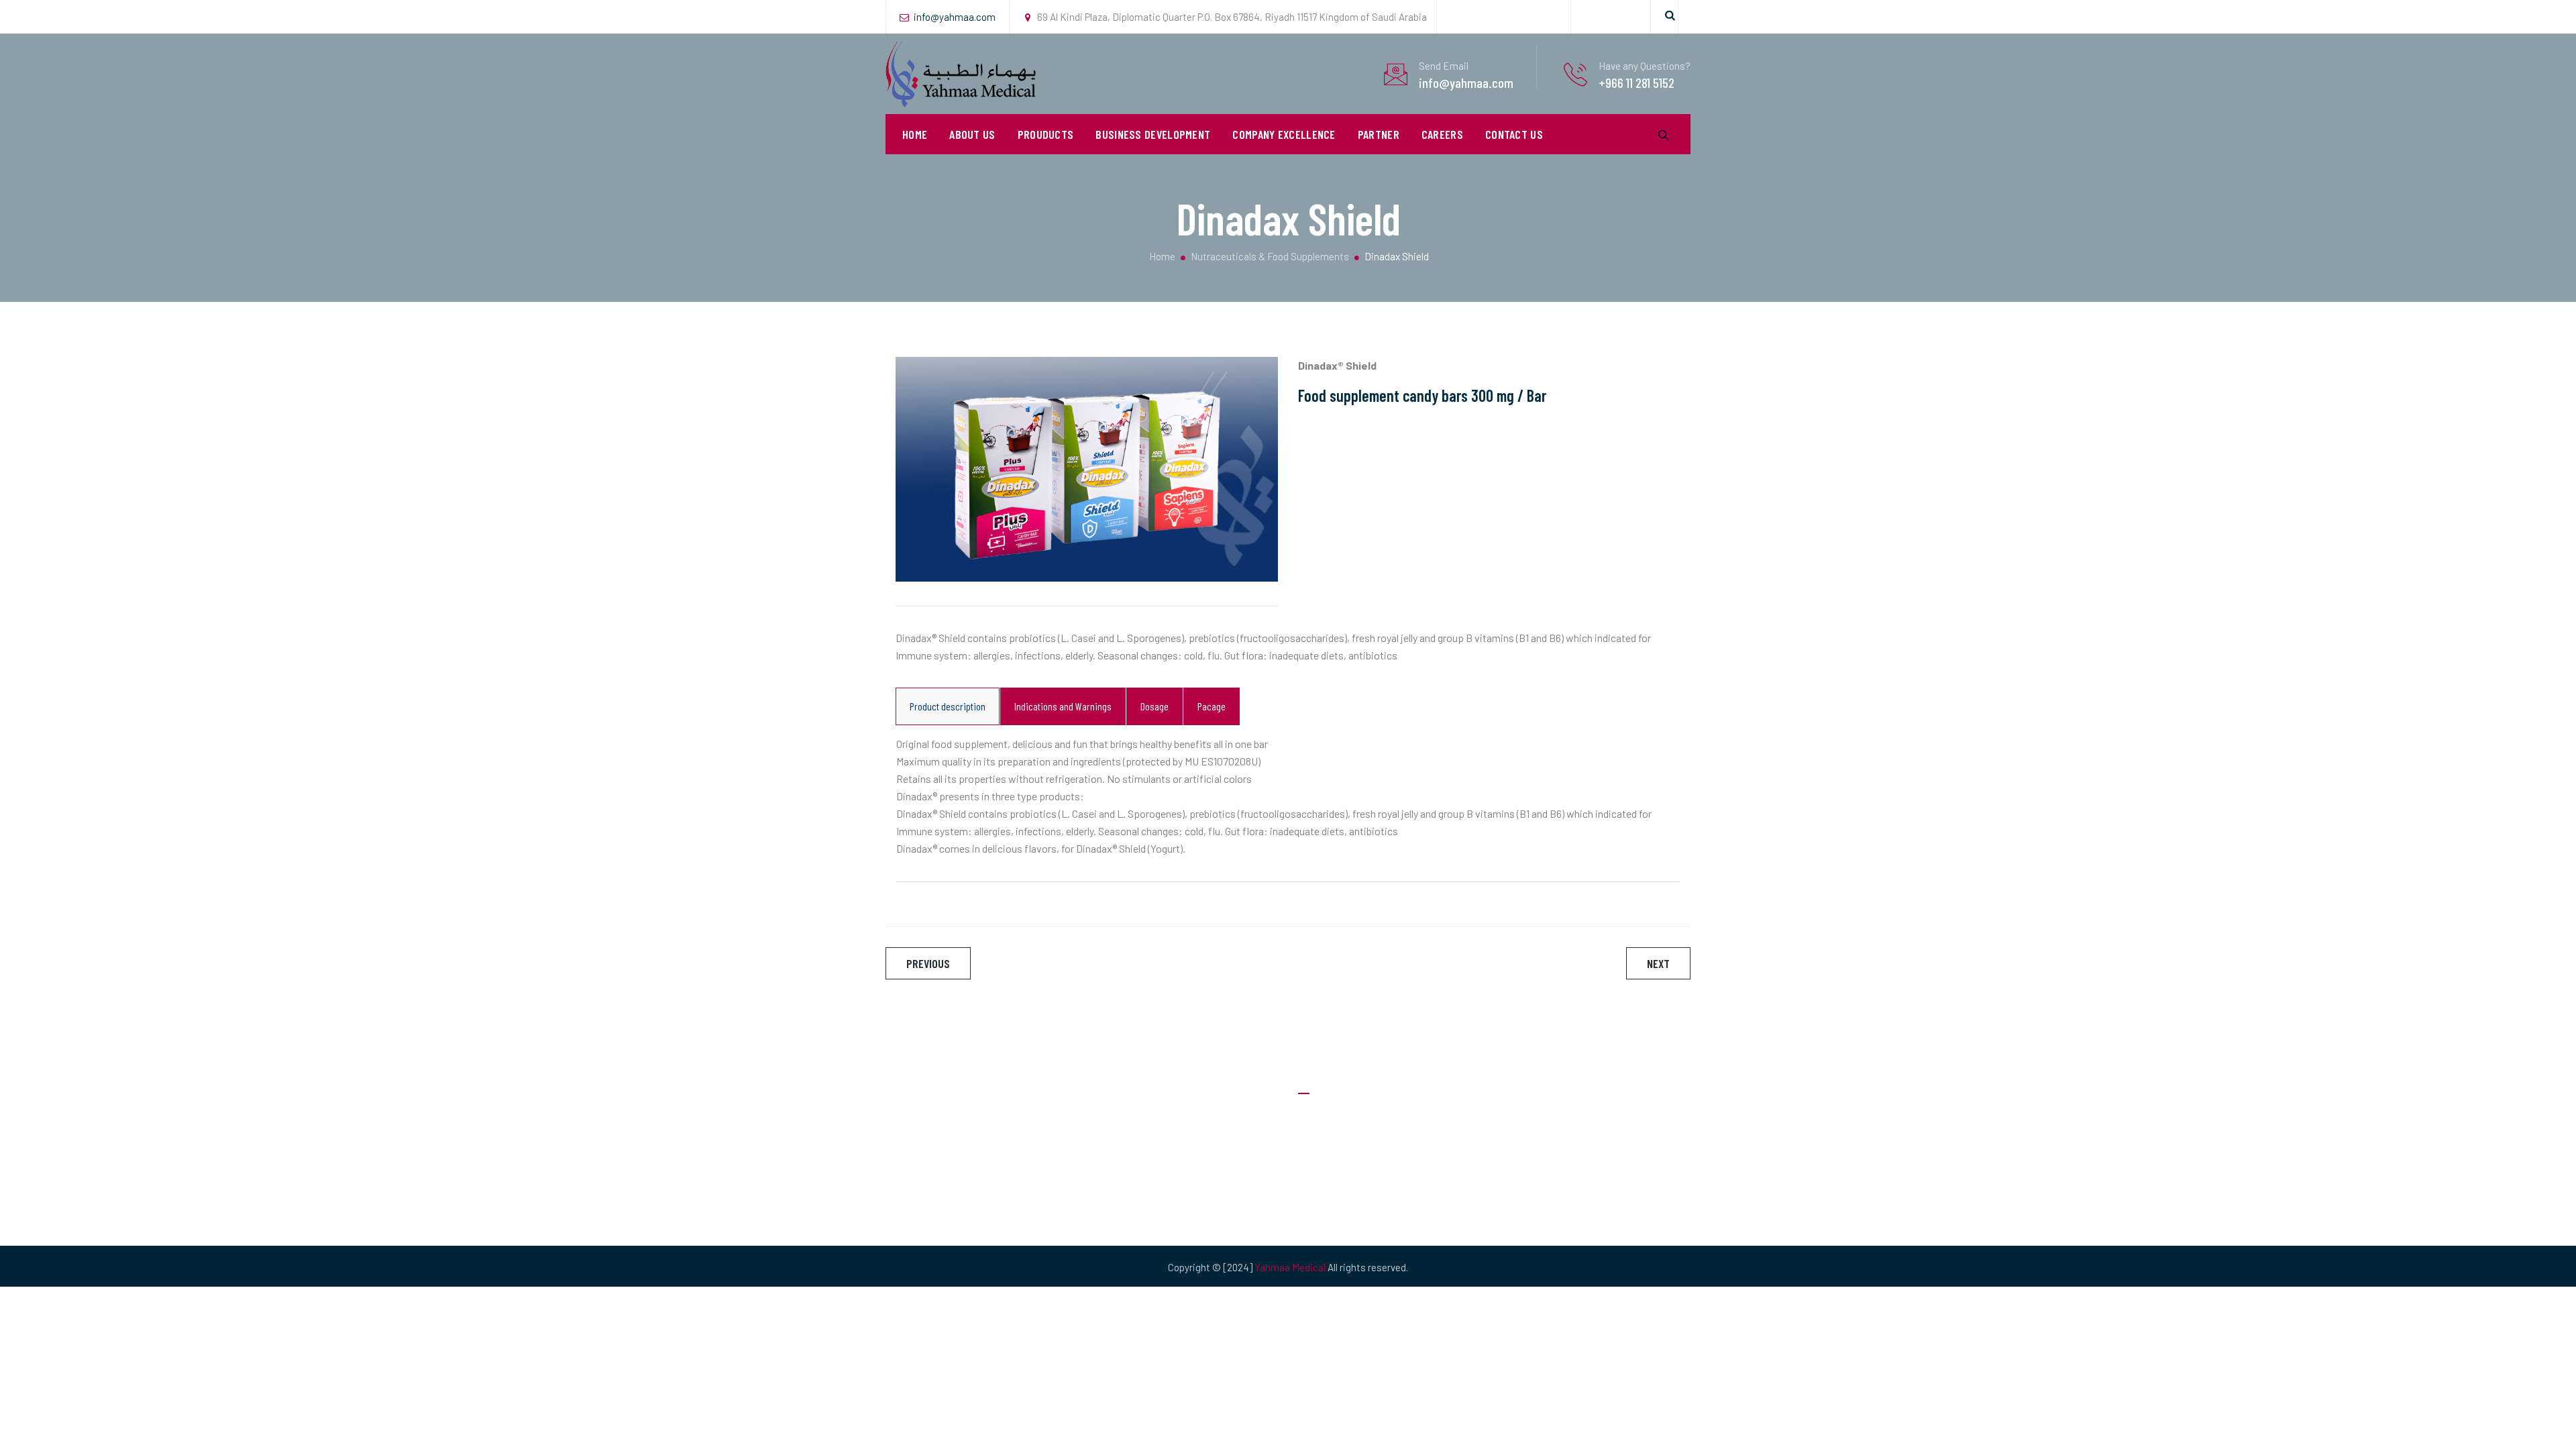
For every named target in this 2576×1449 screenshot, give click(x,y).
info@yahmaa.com (955, 17)
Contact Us (1514, 134)
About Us (972, 134)
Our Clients (1322, 1172)
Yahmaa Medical (1290, 1267)
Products (1319, 1198)
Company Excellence (1284, 134)
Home (915, 134)
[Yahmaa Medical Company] (962, 74)
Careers (1442, 134)
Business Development (1153, 134)
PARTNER (1379, 134)
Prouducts (1046, 134)
